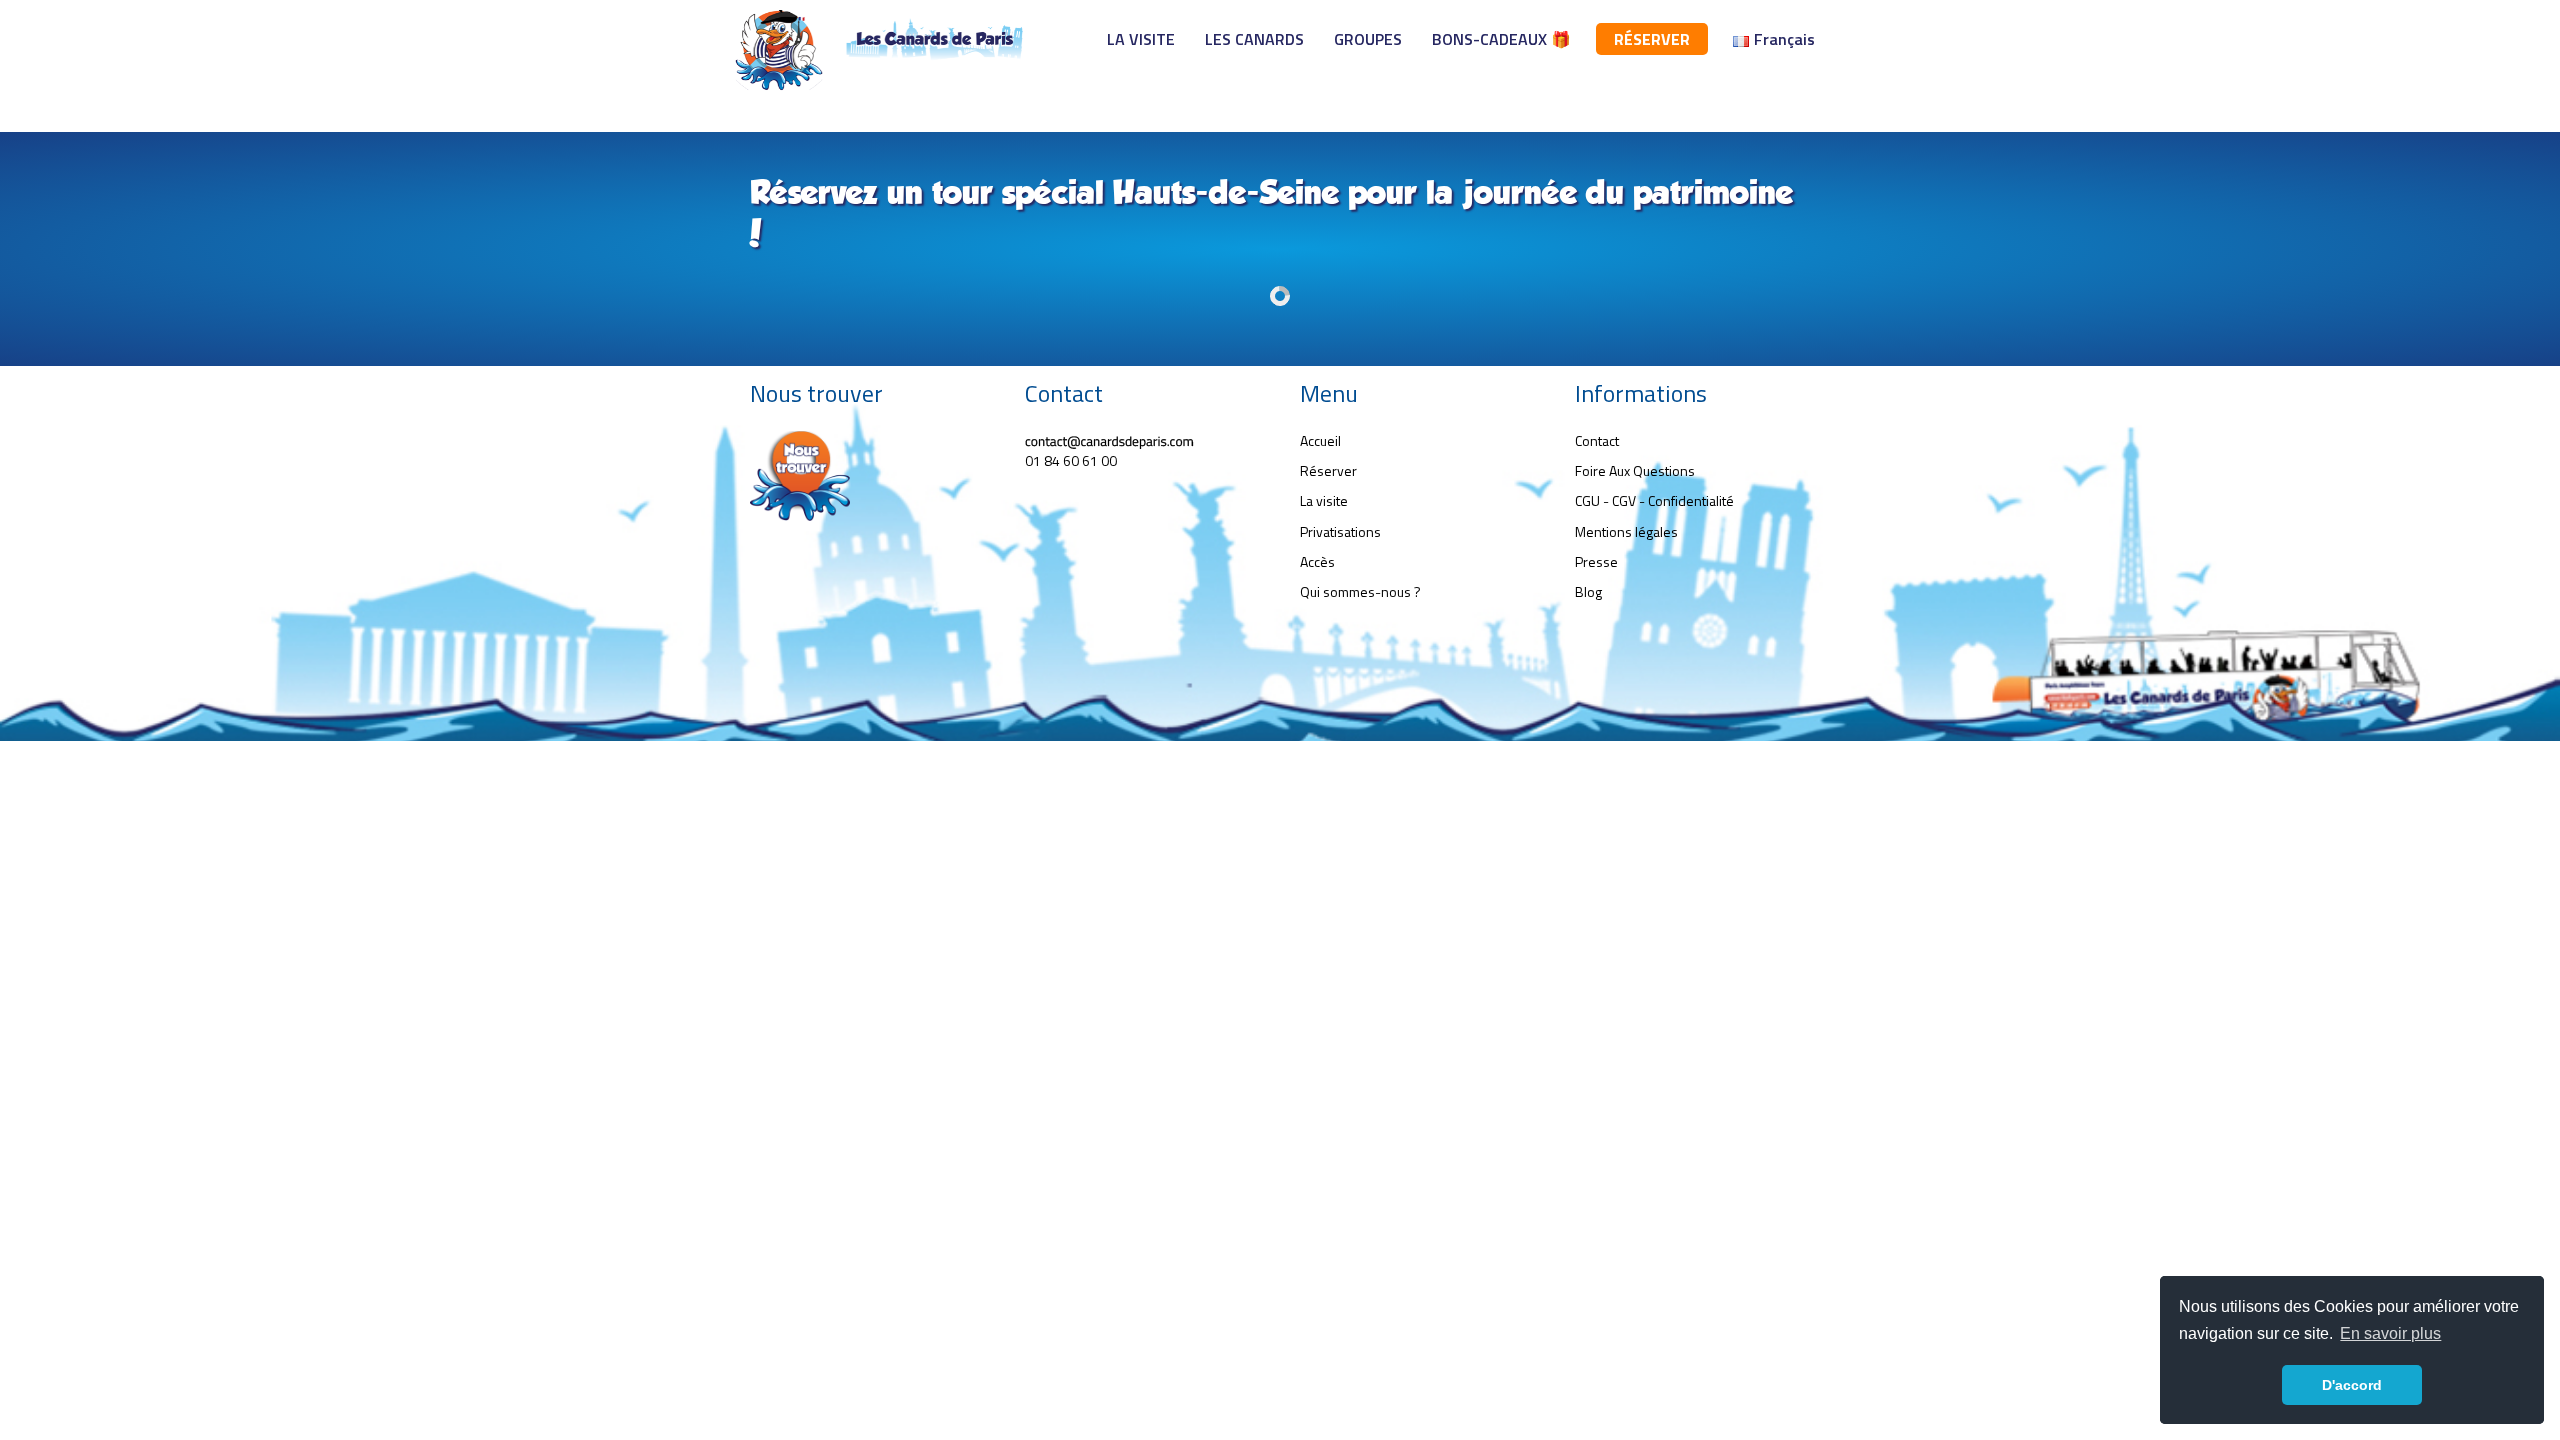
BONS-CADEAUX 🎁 (1501, 39)
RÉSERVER (1652, 39)
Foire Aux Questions (1635, 470)
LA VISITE (1141, 39)
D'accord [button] (2352, 1385)
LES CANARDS (1254, 39)
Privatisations (1340, 531)
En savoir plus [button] (2390, 1333)
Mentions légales (1626, 531)
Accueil (1320, 440)
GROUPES (1368, 39)
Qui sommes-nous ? (1360, 591)
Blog (1588, 591)
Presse (1596, 561)
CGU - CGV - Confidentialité (1654, 500)
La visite (1324, 500)
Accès (1317, 561)
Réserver (1328, 470)
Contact (1597, 440)
